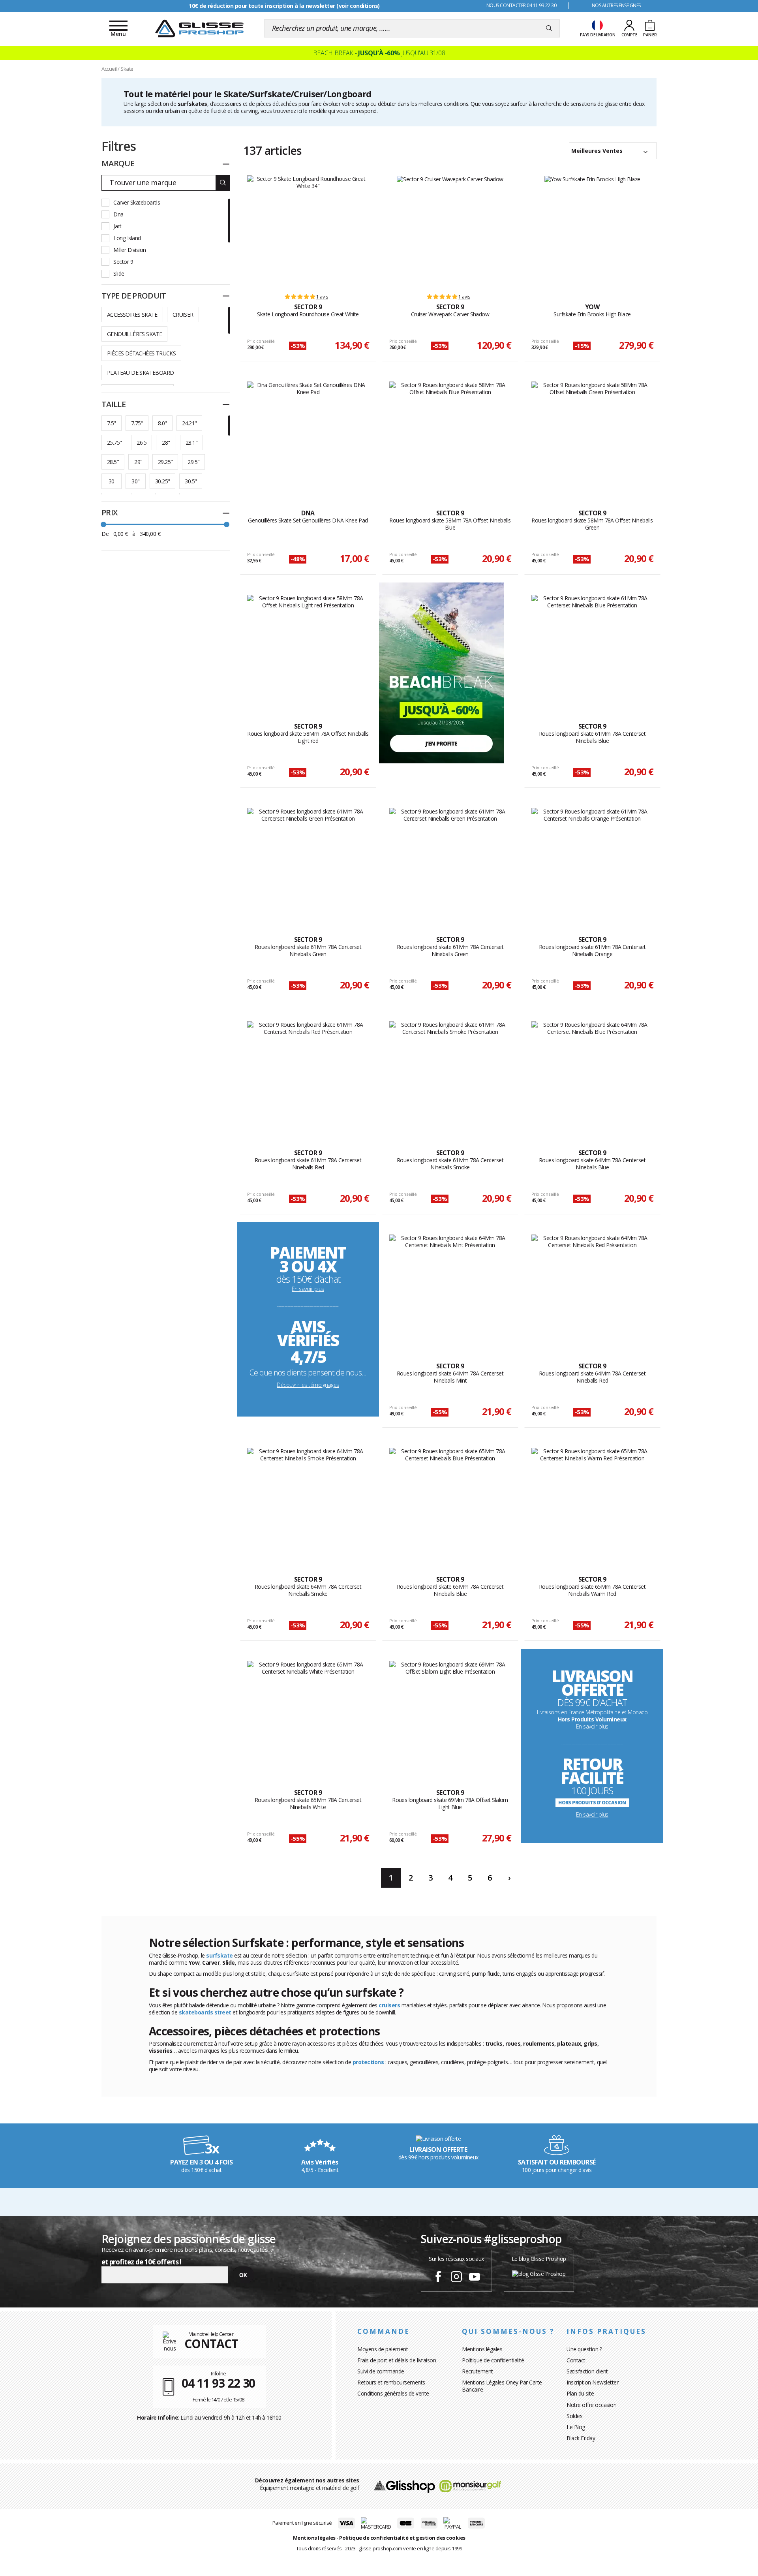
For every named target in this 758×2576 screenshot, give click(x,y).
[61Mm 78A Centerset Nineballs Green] (308, 863)
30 (112, 481)
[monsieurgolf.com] (470, 2485)
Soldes (574, 2416)
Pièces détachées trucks (141, 353)
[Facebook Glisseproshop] (438, 2278)
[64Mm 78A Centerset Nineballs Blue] (592, 1077)
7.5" (112, 423)
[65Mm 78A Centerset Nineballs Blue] (450, 1503)
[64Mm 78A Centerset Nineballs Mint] (450, 1290)
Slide (119, 273)
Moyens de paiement (383, 2349)
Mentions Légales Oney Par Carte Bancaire (502, 2386)
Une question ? (584, 2349)
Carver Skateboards (137, 202)
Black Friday (581, 2438)
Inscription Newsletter (592, 2382)
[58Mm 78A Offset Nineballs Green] (592, 437)
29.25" (165, 462)
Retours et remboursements (391, 2382)
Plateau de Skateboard (140, 373)
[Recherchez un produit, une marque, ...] (549, 28)
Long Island (127, 238)
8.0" (162, 423)
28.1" (191, 442)
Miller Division (130, 250)
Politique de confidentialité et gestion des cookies (402, 2538)
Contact (576, 2360)
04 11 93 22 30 (219, 2383)
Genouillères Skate (134, 334)
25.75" (114, 442)
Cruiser (183, 315)
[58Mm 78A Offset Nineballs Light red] (308, 650)
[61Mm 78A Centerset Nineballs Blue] (592, 650)
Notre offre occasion (591, 2405)
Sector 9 (123, 262)
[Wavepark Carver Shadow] (450, 231)
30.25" (162, 481)
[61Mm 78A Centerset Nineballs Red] (308, 1077)
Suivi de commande (381, 2371)
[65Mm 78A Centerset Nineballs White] (308, 1716)
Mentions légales (482, 2349)
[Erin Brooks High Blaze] (592, 231)
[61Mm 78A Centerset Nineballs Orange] (592, 863)
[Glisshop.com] (404, 2485)
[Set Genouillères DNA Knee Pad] (308, 437)
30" (135, 481)
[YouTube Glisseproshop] (475, 2278)
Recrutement (478, 2371)
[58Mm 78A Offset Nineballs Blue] (450, 437)
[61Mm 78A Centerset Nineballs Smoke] (450, 1077)
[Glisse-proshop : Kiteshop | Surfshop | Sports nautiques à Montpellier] (199, 28)
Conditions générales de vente (393, 2393)
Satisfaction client (587, 2371)
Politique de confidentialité (493, 2360)
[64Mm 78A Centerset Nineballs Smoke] (308, 1503)
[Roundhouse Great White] (308, 231)
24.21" (189, 423)
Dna (118, 214)
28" (166, 442)
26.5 (142, 442)
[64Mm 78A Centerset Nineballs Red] (592, 1290)
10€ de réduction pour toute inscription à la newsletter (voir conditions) (284, 6)
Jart (117, 226)
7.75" (137, 423)
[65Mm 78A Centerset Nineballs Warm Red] (592, 1503)
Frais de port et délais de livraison (397, 2360)
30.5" (191, 481)
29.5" (193, 462)
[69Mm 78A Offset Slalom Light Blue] (450, 1716)
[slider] (103, 524)
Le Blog (576, 2427)
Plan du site (580, 2393)
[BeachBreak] (441, 672)
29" (138, 462)
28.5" (113, 462)
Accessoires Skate (132, 315)
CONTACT (211, 2344)
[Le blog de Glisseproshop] (539, 2273)
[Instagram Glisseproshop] (456, 2278)
